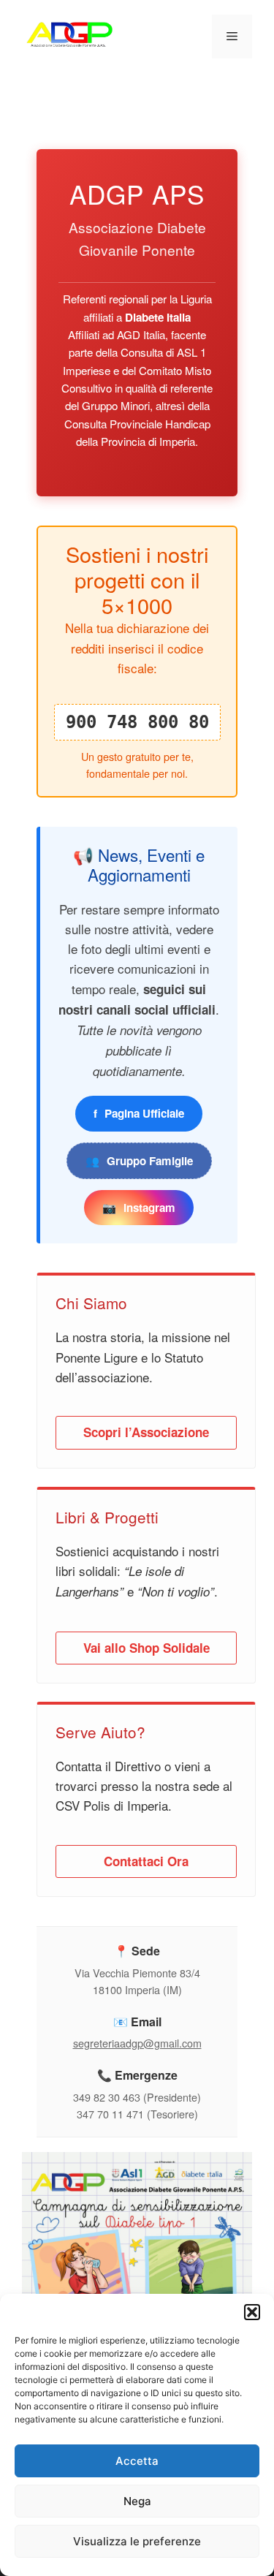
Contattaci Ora (146, 1861)
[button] (252, 2312)
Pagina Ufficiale (139, 1113)
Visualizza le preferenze (137, 2541)
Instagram (139, 1208)
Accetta (137, 2461)
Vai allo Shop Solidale (146, 1648)
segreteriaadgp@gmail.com (137, 2043)
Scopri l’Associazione (146, 1432)
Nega (137, 2501)
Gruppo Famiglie (139, 1161)
